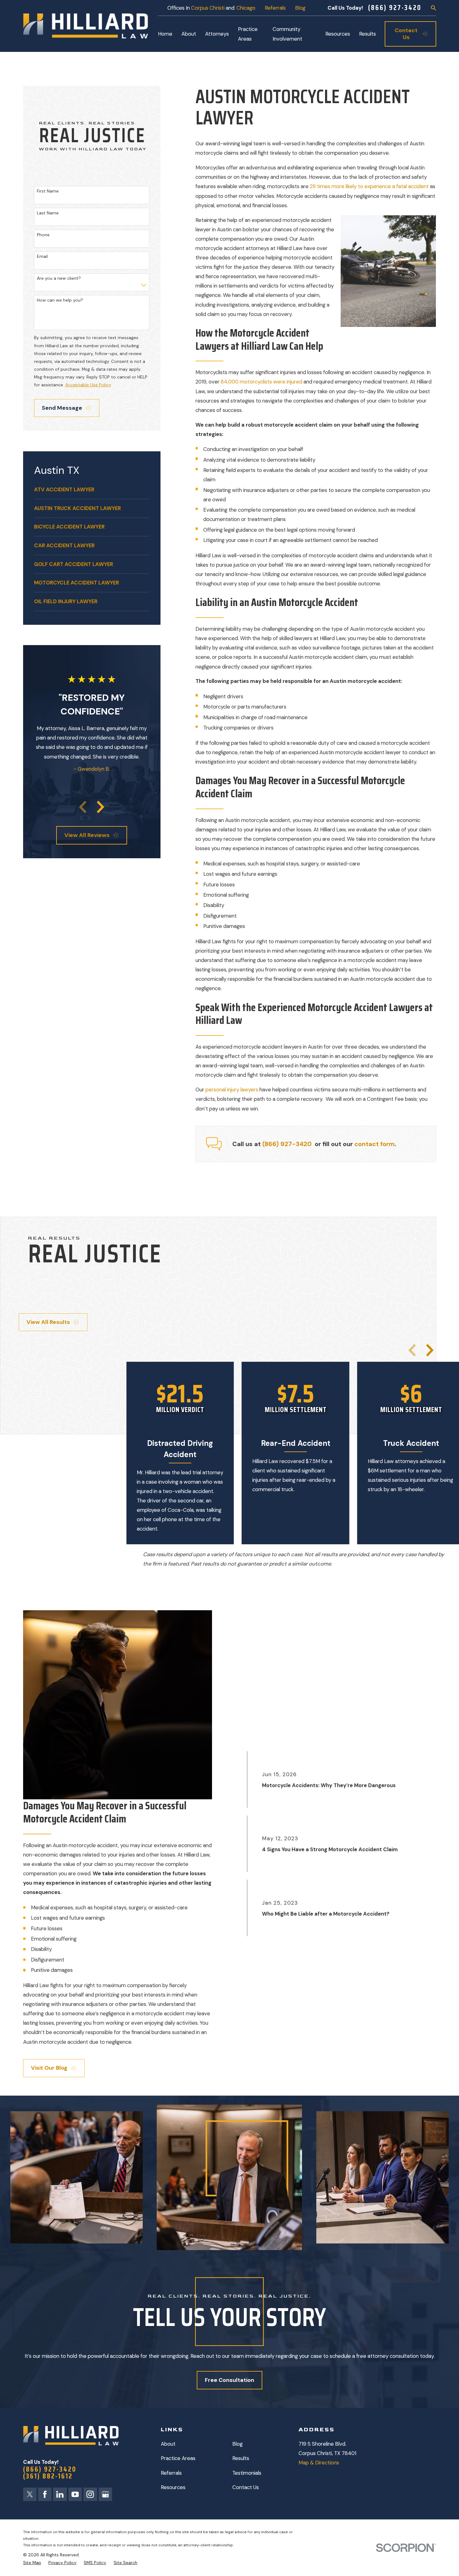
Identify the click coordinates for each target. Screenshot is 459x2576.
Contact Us (246, 2487)
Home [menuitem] (165, 34)
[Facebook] (45, 2494)
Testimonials (247, 2473)
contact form (375, 1144)
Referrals (275, 8)
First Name (48, 191)
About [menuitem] (189, 34)
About (168, 2444)
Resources (173, 2487)
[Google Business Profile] (105, 2494)
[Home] (86, 26)
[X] (30, 2494)
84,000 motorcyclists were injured (262, 382)
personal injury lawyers (232, 1090)
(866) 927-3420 (395, 8)
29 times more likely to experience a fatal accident (369, 186)
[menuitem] (92, 490)
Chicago (246, 8)
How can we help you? (60, 300)
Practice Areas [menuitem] (248, 34)
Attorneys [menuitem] (217, 34)
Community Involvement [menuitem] (287, 34)
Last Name (48, 213)
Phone (43, 235)
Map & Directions (319, 2463)
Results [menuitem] (368, 34)
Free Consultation (230, 2380)
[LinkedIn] (60, 2494)
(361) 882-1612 (48, 2476)
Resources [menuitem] (338, 34)
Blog (300, 8)
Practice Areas (178, 2458)
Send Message (62, 408)
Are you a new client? (59, 278)
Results (241, 2458)
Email (42, 256)
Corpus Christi (208, 8)
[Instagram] (90, 2494)
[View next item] (101, 807)
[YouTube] (75, 2494)
